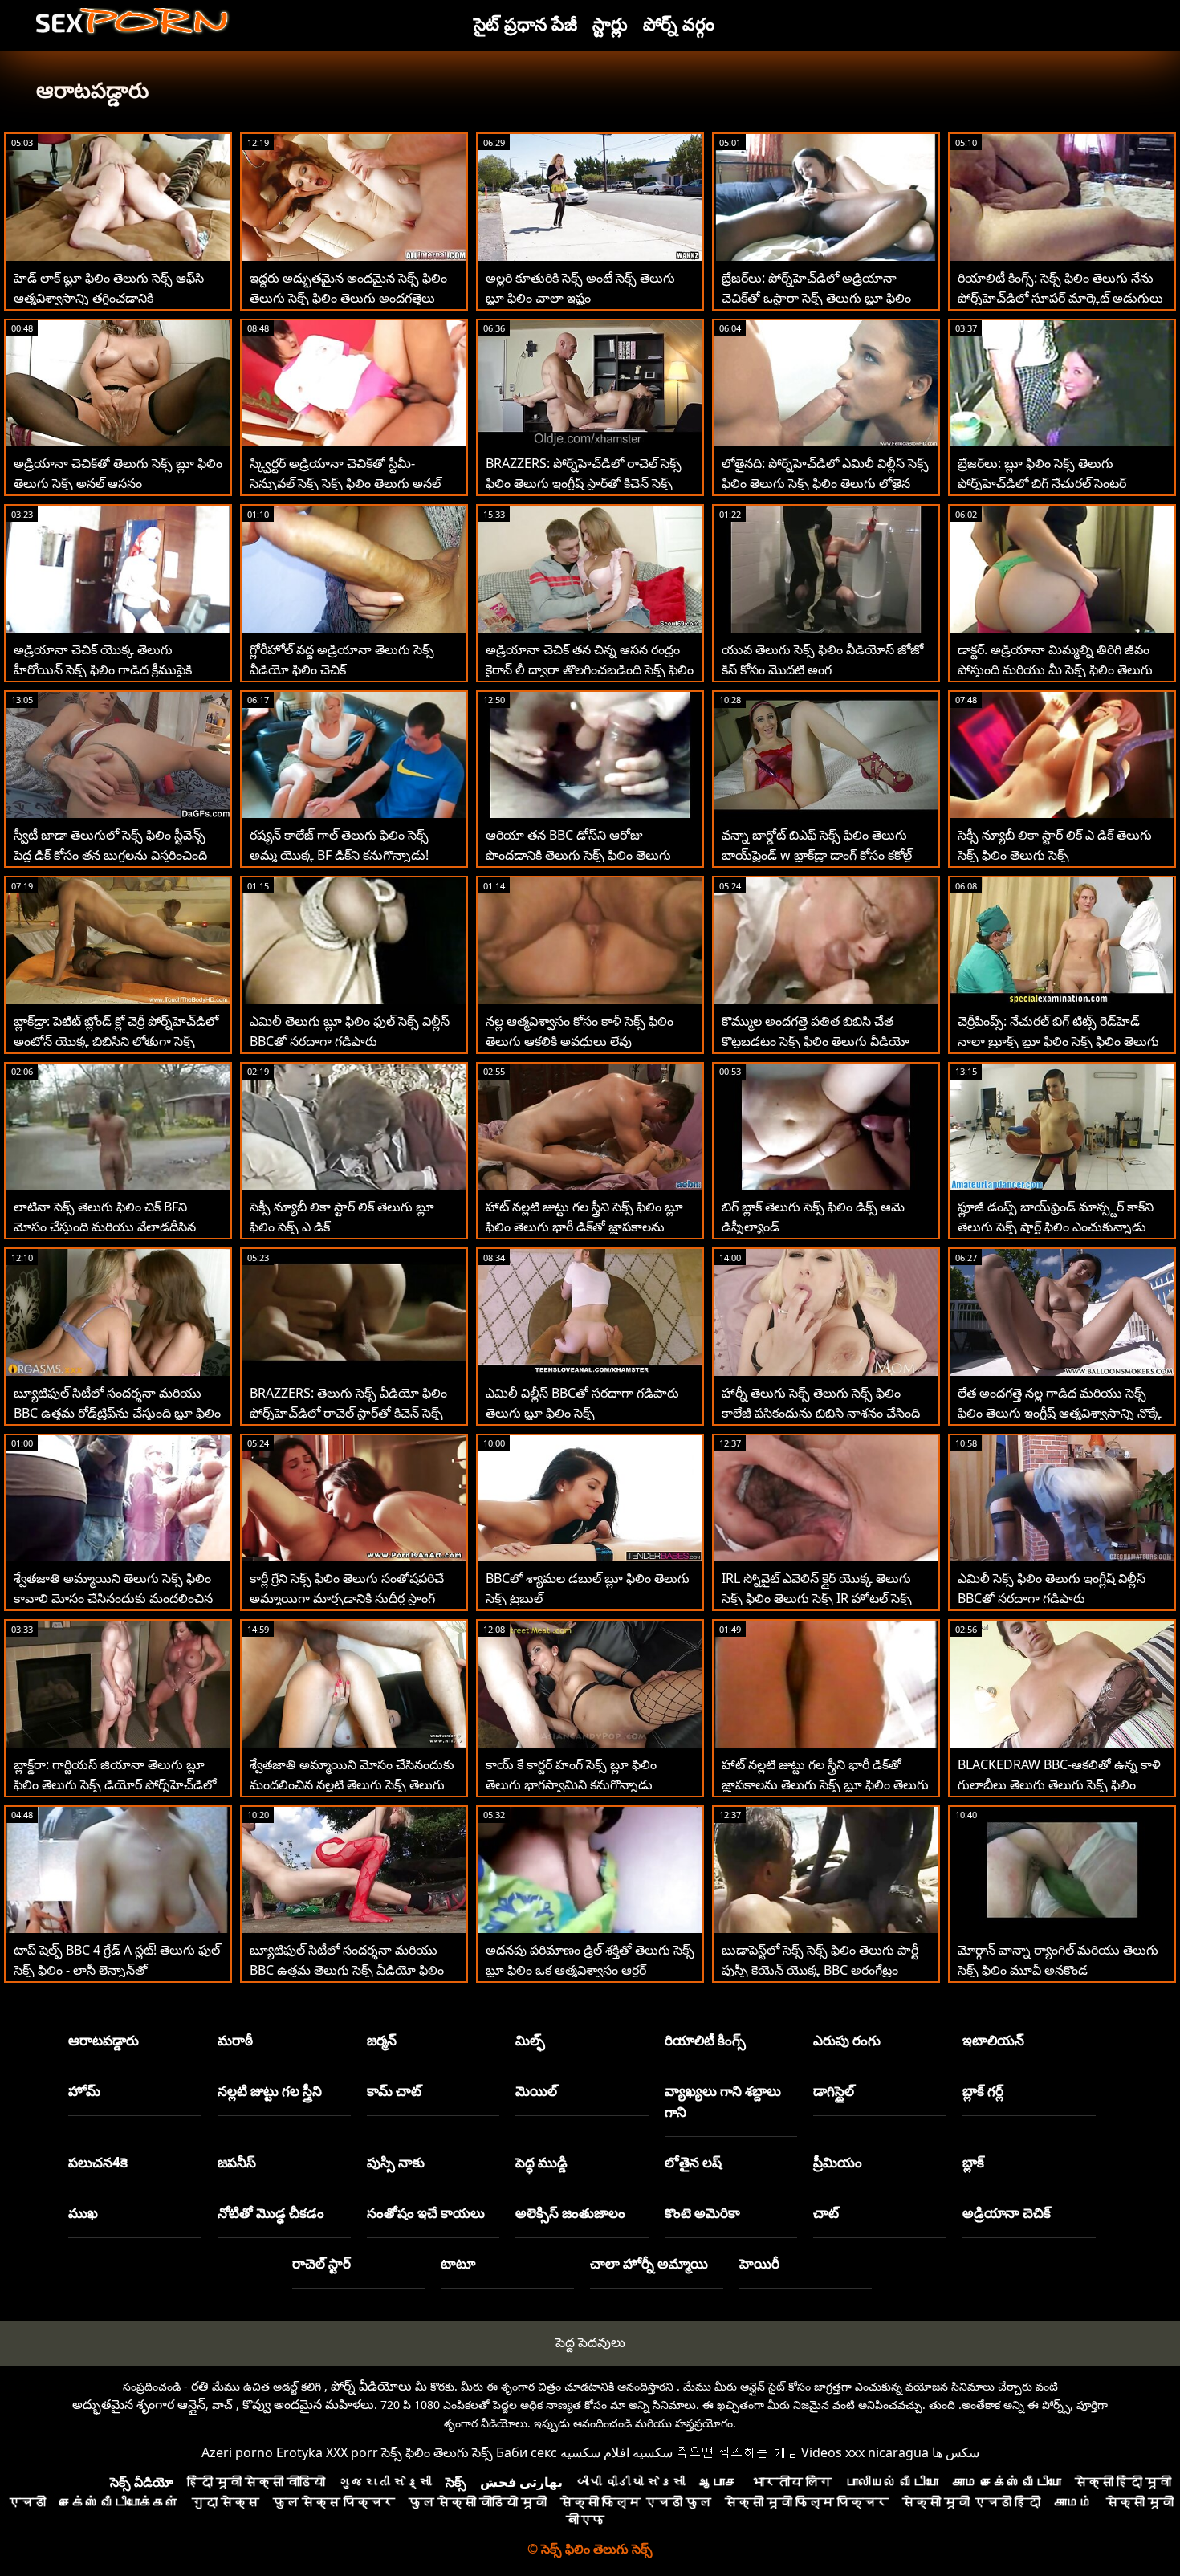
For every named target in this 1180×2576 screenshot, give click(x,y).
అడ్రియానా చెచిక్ (1007, 2213)
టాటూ (458, 2263)
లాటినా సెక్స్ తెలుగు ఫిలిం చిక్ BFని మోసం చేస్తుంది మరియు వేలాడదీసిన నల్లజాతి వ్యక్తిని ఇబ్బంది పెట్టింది (105, 1227)
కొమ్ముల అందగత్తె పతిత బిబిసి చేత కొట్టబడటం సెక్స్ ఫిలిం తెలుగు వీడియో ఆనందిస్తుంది (816, 1041)
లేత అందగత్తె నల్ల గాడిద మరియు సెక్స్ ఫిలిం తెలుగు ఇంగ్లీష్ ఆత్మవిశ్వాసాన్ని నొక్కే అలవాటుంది (1060, 1413)
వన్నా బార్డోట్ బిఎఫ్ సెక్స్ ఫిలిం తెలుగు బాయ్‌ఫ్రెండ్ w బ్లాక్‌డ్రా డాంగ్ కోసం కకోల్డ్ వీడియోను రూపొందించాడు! (817, 855)
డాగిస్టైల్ (834, 2091)
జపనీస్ (237, 2162)
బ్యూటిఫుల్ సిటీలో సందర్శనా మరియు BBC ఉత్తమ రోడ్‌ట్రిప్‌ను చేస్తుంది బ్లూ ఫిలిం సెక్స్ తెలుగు (117, 1413)
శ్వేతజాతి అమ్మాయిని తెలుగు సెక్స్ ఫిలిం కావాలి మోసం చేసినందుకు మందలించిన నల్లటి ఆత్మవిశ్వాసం (113, 1598)
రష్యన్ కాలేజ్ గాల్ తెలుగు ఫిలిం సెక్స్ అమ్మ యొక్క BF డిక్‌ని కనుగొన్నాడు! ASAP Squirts (339, 855)
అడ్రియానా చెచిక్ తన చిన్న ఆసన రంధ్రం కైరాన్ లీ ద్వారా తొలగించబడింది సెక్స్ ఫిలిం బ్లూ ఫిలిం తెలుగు (590, 669)
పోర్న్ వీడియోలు (371, 2386)
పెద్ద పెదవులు (590, 2342)
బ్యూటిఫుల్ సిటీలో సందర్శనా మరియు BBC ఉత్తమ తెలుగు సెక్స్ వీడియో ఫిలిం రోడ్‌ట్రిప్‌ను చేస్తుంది (347, 1970)
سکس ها (956, 2452)
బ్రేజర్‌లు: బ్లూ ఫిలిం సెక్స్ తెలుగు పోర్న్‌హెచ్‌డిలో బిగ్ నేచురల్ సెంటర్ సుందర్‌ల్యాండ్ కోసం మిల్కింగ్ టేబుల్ (1049, 483)
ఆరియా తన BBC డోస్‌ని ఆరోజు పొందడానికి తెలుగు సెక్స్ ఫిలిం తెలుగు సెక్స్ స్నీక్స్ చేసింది (578, 855)
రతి (200, 2386)
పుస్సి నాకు (396, 2162)
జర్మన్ (382, 2040)
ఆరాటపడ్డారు (104, 2040)
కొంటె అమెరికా (702, 2213)
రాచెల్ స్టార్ (321, 2263)
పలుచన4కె (98, 2162)
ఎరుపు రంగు (847, 2040)
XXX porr (352, 2452)
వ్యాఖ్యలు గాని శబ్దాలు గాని (723, 2101)
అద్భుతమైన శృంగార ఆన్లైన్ (139, 2404)
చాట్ (826, 2213)
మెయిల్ (536, 2091)
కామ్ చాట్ (394, 2091)
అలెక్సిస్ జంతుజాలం (570, 2213)
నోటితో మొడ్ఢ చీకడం (271, 2213)
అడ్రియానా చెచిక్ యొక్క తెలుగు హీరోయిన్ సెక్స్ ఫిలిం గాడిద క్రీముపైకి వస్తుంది (103, 669)
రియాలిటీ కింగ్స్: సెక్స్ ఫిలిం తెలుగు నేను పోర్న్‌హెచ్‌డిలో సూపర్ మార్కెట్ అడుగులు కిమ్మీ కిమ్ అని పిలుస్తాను (1060, 298)
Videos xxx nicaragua (865, 2452)
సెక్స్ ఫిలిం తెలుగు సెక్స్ (437, 2452)
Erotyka (299, 2452)
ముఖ (83, 2213)
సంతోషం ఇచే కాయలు (426, 2213)
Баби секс (527, 2452)
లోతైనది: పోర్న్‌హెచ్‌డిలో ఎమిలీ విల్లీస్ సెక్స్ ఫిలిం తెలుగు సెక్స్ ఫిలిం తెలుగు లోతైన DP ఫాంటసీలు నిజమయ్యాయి (825, 483)
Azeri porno (237, 2452)
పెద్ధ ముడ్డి (541, 2162)
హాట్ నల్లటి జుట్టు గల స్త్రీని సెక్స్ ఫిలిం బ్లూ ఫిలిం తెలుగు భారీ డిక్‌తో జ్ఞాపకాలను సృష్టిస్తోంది (584, 1227)
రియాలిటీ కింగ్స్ (705, 2040)
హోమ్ (84, 2091)
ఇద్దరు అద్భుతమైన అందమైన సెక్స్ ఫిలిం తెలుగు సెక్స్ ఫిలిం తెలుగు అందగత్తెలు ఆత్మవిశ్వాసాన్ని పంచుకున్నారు (348, 298)
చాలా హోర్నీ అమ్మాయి (649, 2263)
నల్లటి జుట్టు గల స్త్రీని (270, 2091)
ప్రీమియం (838, 2162)
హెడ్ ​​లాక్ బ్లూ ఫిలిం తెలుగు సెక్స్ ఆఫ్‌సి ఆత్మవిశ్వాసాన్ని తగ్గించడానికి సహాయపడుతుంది (109, 298)
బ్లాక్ (973, 2162)
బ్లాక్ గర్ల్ (983, 2091)
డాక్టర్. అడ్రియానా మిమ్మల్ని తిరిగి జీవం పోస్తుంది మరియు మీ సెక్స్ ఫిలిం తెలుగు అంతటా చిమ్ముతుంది (1055, 669)
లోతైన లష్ (693, 2162)
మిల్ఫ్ (530, 2040)
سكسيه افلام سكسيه (616, 2452)
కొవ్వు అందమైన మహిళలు (308, 2404)
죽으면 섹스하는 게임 (737, 2452)
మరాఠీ (235, 2040)
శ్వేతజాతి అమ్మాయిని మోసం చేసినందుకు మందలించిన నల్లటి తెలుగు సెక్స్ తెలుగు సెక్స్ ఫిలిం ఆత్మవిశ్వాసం (352, 1784)
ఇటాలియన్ (993, 2040)
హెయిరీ (759, 2263)
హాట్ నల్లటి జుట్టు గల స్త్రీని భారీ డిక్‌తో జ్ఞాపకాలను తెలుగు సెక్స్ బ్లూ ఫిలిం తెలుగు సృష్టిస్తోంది (825, 1784)
